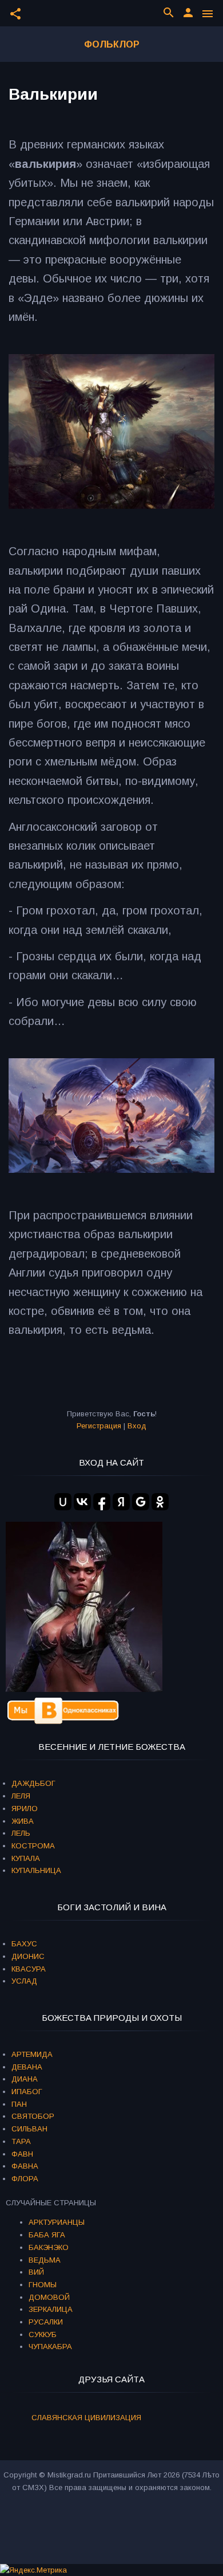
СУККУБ (43, 2334)
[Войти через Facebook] (102, 1502)
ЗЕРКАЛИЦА (51, 2309)
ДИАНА (25, 2079)
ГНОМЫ (43, 2285)
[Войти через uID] (63, 1502)
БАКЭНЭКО (49, 2247)
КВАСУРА (29, 1969)
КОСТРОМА (33, 1846)
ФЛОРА (25, 2179)
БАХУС (24, 1944)
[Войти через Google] (141, 1502)
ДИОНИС (28, 1956)
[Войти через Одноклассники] (160, 1502)
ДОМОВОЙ (49, 2297)
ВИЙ (36, 2272)
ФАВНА (25, 2166)
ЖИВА (23, 1821)
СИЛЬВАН (29, 2129)
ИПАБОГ (27, 2092)
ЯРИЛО (25, 1809)
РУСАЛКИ (46, 2322)
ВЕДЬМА (45, 2260)
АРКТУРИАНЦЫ (57, 2222)
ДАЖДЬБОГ (33, 1783)
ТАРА (21, 2141)
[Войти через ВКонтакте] (82, 1502)
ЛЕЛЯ (21, 1796)
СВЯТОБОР (33, 2116)
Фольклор (112, 44)
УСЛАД (24, 1981)
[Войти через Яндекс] (121, 1502)
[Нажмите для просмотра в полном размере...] (111, 505)
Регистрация (99, 1426)
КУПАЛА (26, 1858)
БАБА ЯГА (47, 2235)
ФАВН (22, 2154)
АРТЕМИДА (32, 2054)
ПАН (19, 2104)
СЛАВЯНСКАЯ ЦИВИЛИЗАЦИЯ (86, 2418)
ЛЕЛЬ (21, 1833)
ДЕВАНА (27, 2067)
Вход (137, 1426)
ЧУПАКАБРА (50, 2347)
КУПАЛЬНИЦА (36, 1870)
